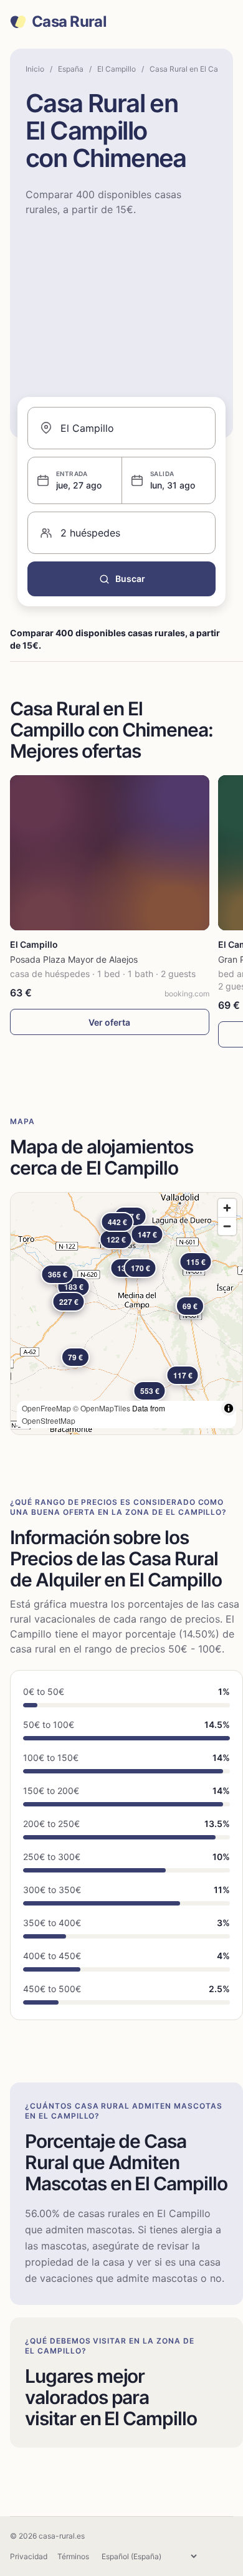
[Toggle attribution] (229, 1408)
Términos (73, 2556)
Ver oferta (109, 1022)
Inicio (35, 69)
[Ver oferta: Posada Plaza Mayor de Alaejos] (110, 853)
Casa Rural (69, 22)
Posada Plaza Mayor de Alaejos (74, 959)
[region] (126, 1314)
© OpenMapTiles (102, 1408)
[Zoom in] (227, 1208)
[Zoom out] (227, 1226)
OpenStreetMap (49, 1420)
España (71, 69)
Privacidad (29, 2556)
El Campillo (117, 69)
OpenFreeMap (46, 1408)
